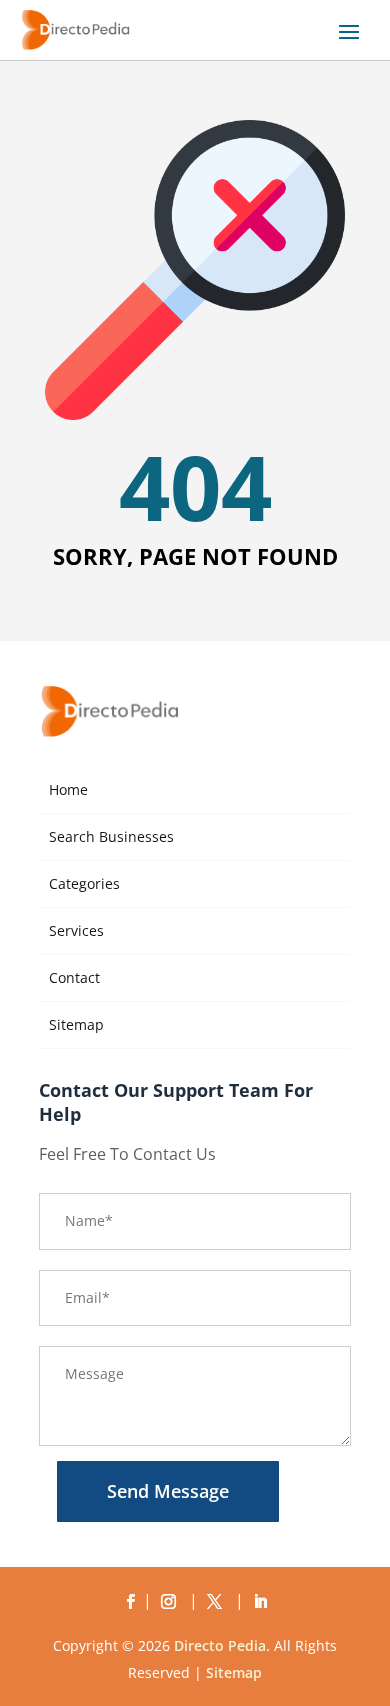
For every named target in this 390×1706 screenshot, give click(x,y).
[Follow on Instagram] (172, 1602)
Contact (74, 977)
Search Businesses (111, 836)
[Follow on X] (218, 1602)
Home (68, 789)
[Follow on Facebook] (130, 1602)
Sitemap (76, 1024)
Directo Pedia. (222, 1645)
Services (76, 930)
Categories (84, 883)
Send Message (168, 1491)
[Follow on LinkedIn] (260, 1602)
